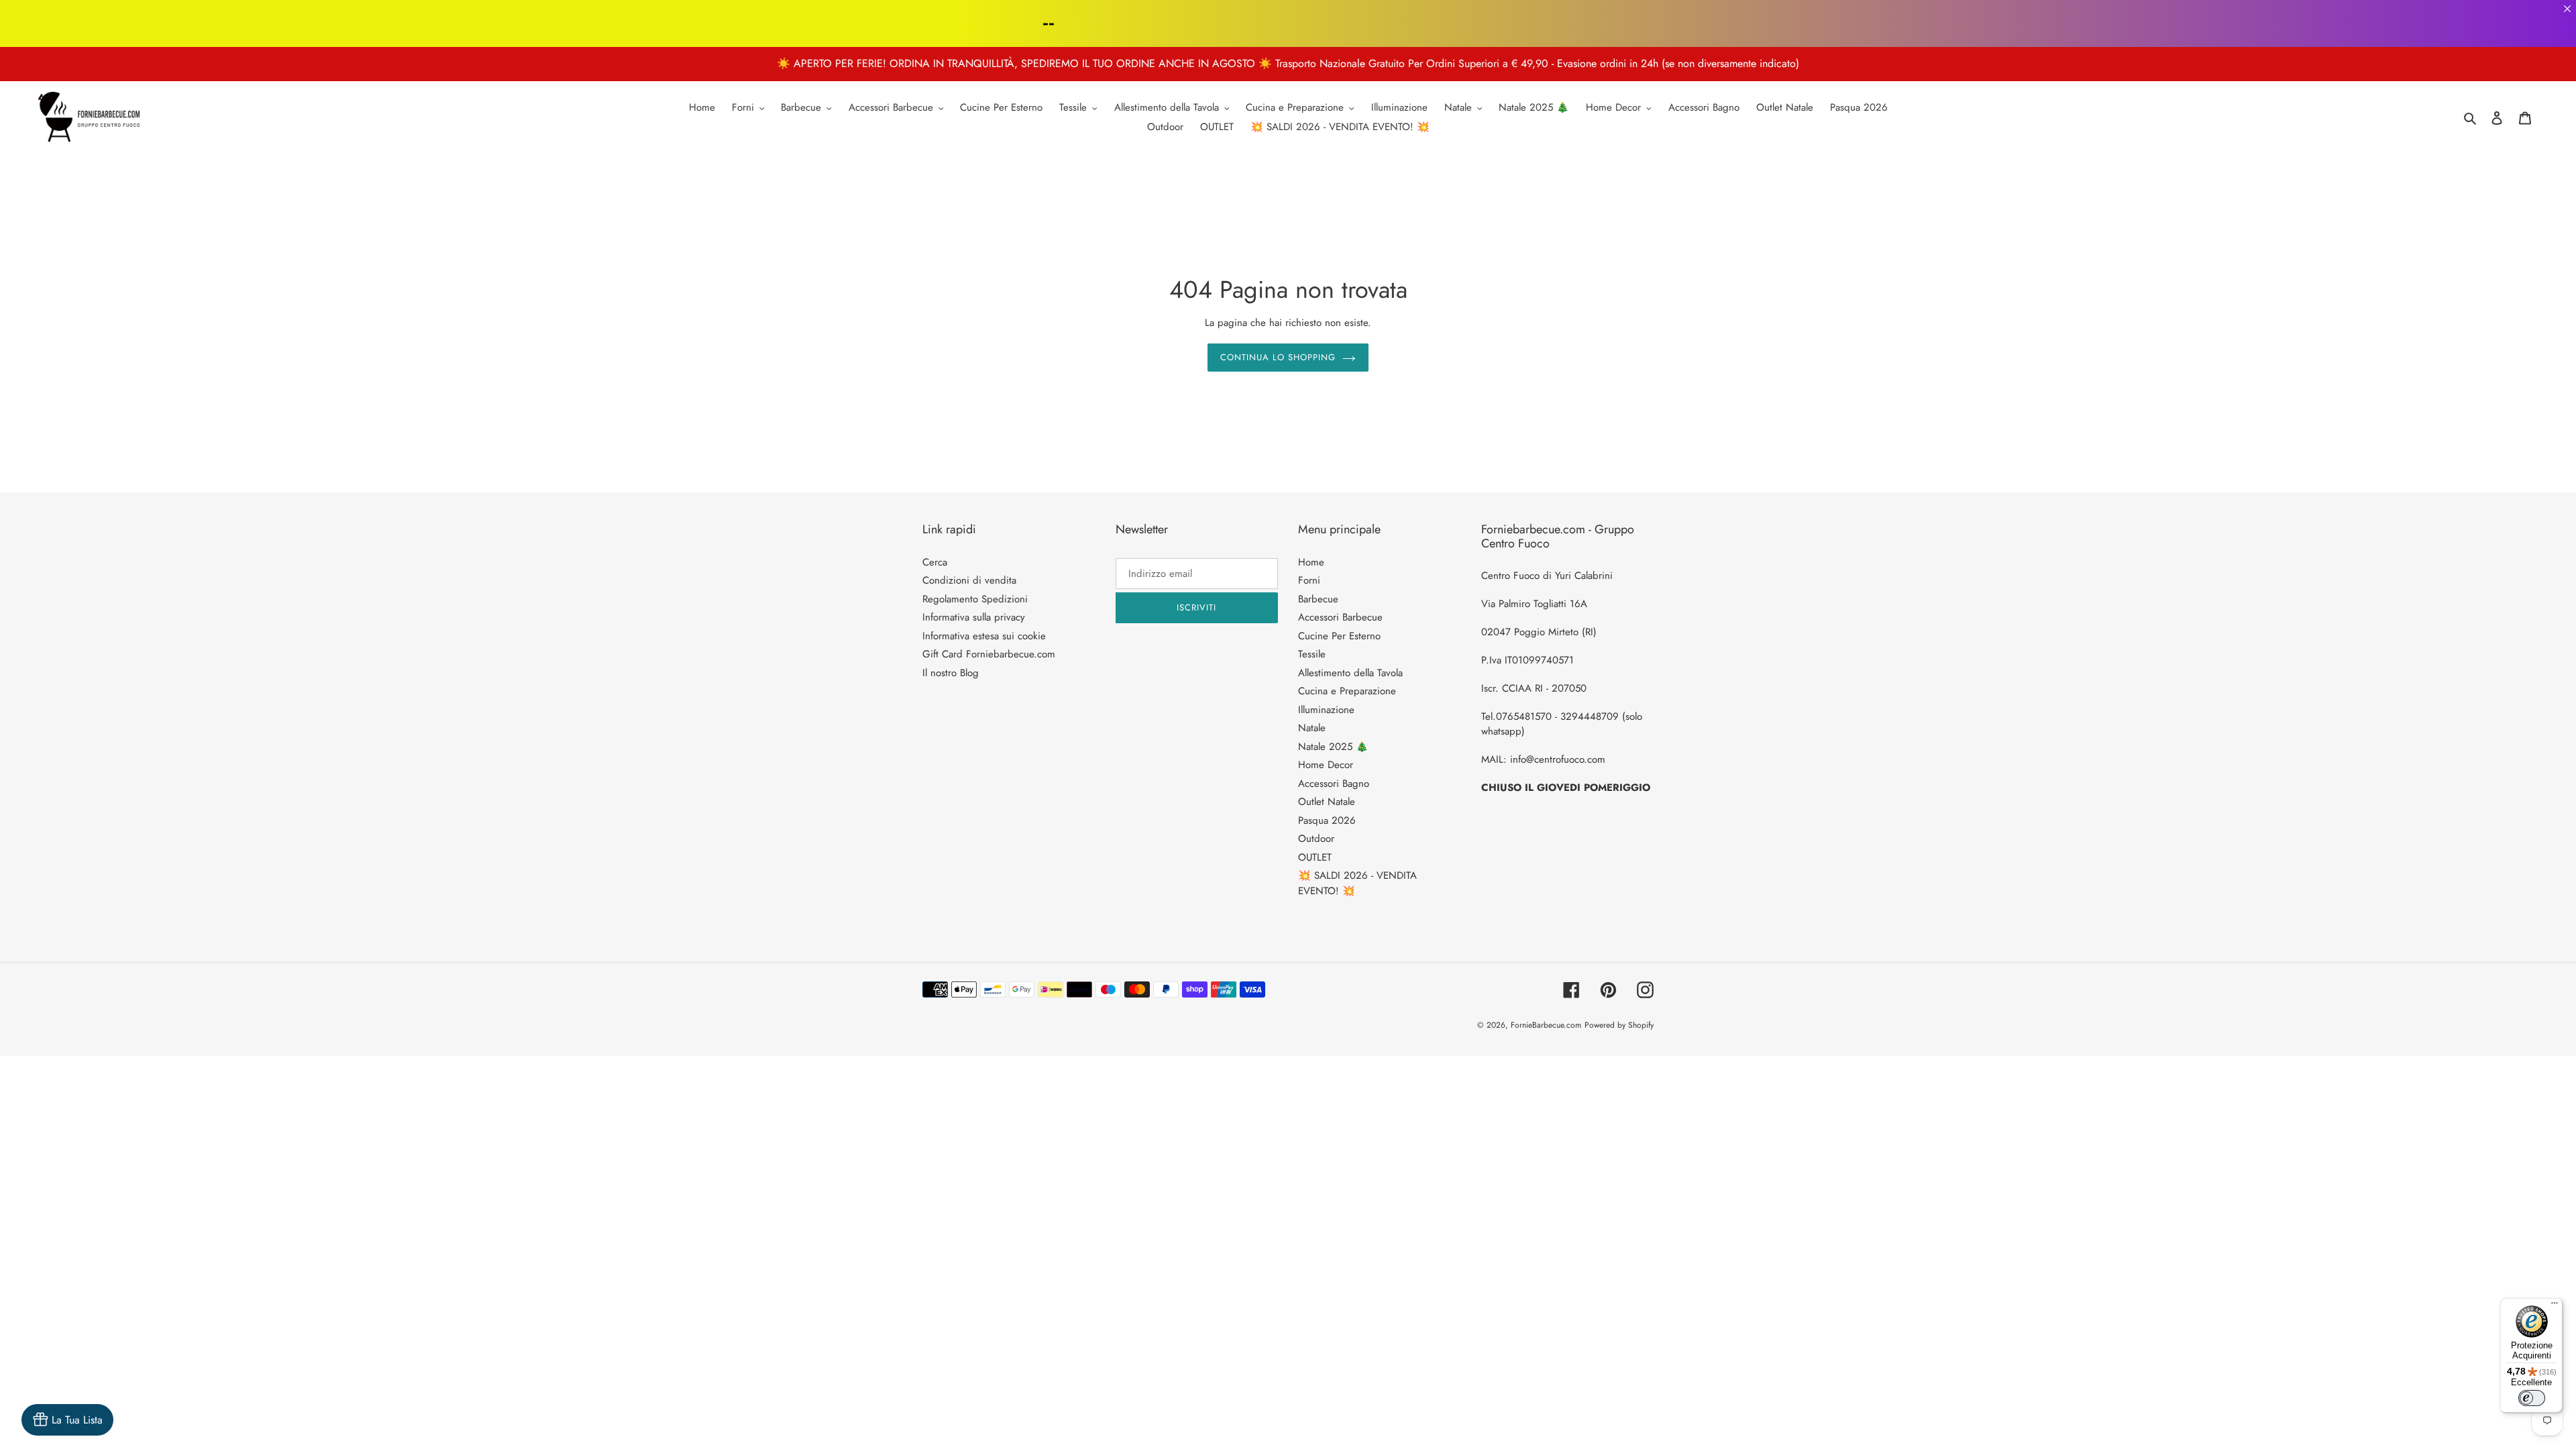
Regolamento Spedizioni (975, 599)
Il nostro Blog (951, 673)
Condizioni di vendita (969, 580)
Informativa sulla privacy (974, 617)
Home (1311, 562)
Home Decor (1326, 765)
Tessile (1312, 654)
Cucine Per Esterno (1339, 636)
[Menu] (2555, 1306)
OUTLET (1315, 857)
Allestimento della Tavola (1350, 673)
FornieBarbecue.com (1546, 1025)
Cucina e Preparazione (1347, 691)
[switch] (2532, 1398)
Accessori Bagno (1334, 784)
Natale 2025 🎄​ (1333, 747)
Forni (1309, 580)
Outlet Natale (1327, 802)
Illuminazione (1326, 710)
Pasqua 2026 (1327, 820)
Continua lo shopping (1278, 357)
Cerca (935, 562)
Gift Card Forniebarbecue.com (989, 654)
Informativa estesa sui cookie (984, 636)
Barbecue (1318, 599)
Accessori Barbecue (1340, 617)
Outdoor (1316, 839)
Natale (1312, 728)
